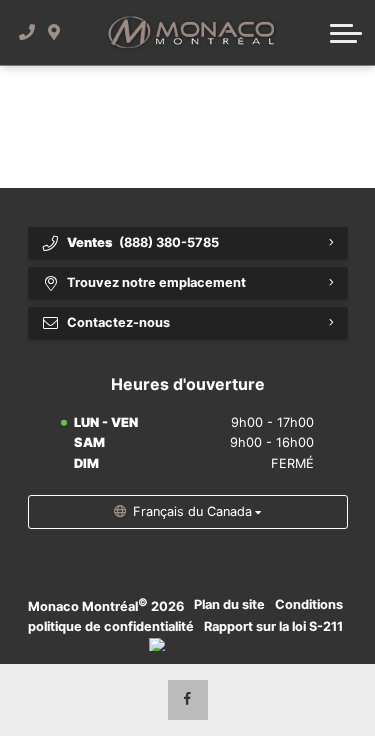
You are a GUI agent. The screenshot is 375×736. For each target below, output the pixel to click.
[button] (346, 33)
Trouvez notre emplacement (156, 282)
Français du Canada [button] (192, 511)
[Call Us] (27, 33)
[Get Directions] (54, 33)
